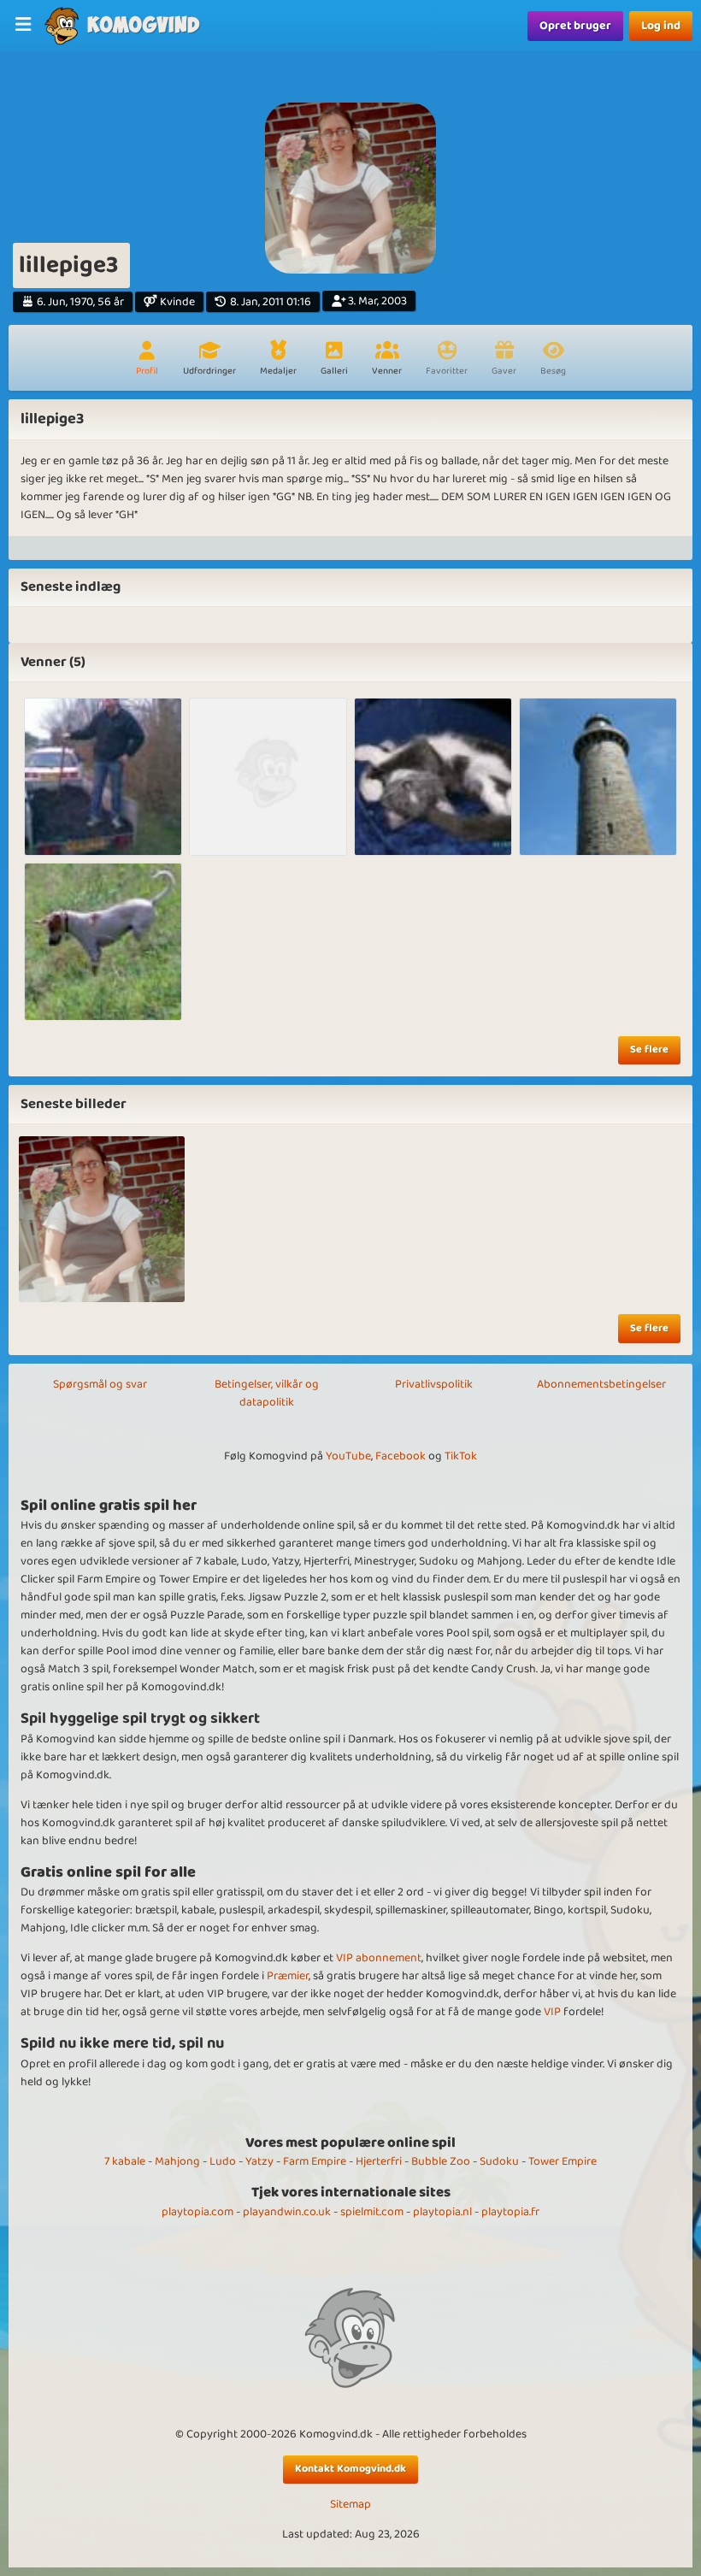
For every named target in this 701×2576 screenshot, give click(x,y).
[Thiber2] (598, 777)
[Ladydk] (268, 777)
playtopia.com (197, 2212)
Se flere (649, 1049)
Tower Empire (563, 2161)
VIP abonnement (379, 1958)
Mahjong (177, 2161)
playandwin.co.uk (287, 2212)
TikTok (461, 1456)
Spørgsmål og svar (100, 1384)
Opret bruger (575, 26)
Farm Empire (315, 2161)
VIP (552, 2012)
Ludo (223, 2161)
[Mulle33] (433, 777)
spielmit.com (372, 2212)
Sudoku (499, 2161)
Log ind (661, 26)
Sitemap (350, 2505)
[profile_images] (102, 1219)
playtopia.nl (442, 2212)
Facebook (401, 1456)
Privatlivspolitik (434, 1384)
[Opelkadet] (103, 777)
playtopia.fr (510, 2212)
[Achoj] (103, 942)
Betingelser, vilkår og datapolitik (267, 1393)
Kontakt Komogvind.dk (350, 2469)
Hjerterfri (379, 2161)
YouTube (348, 1456)
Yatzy (259, 2161)
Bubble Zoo (441, 2161)
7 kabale (125, 2161)
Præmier (288, 1976)
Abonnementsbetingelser (601, 1384)
